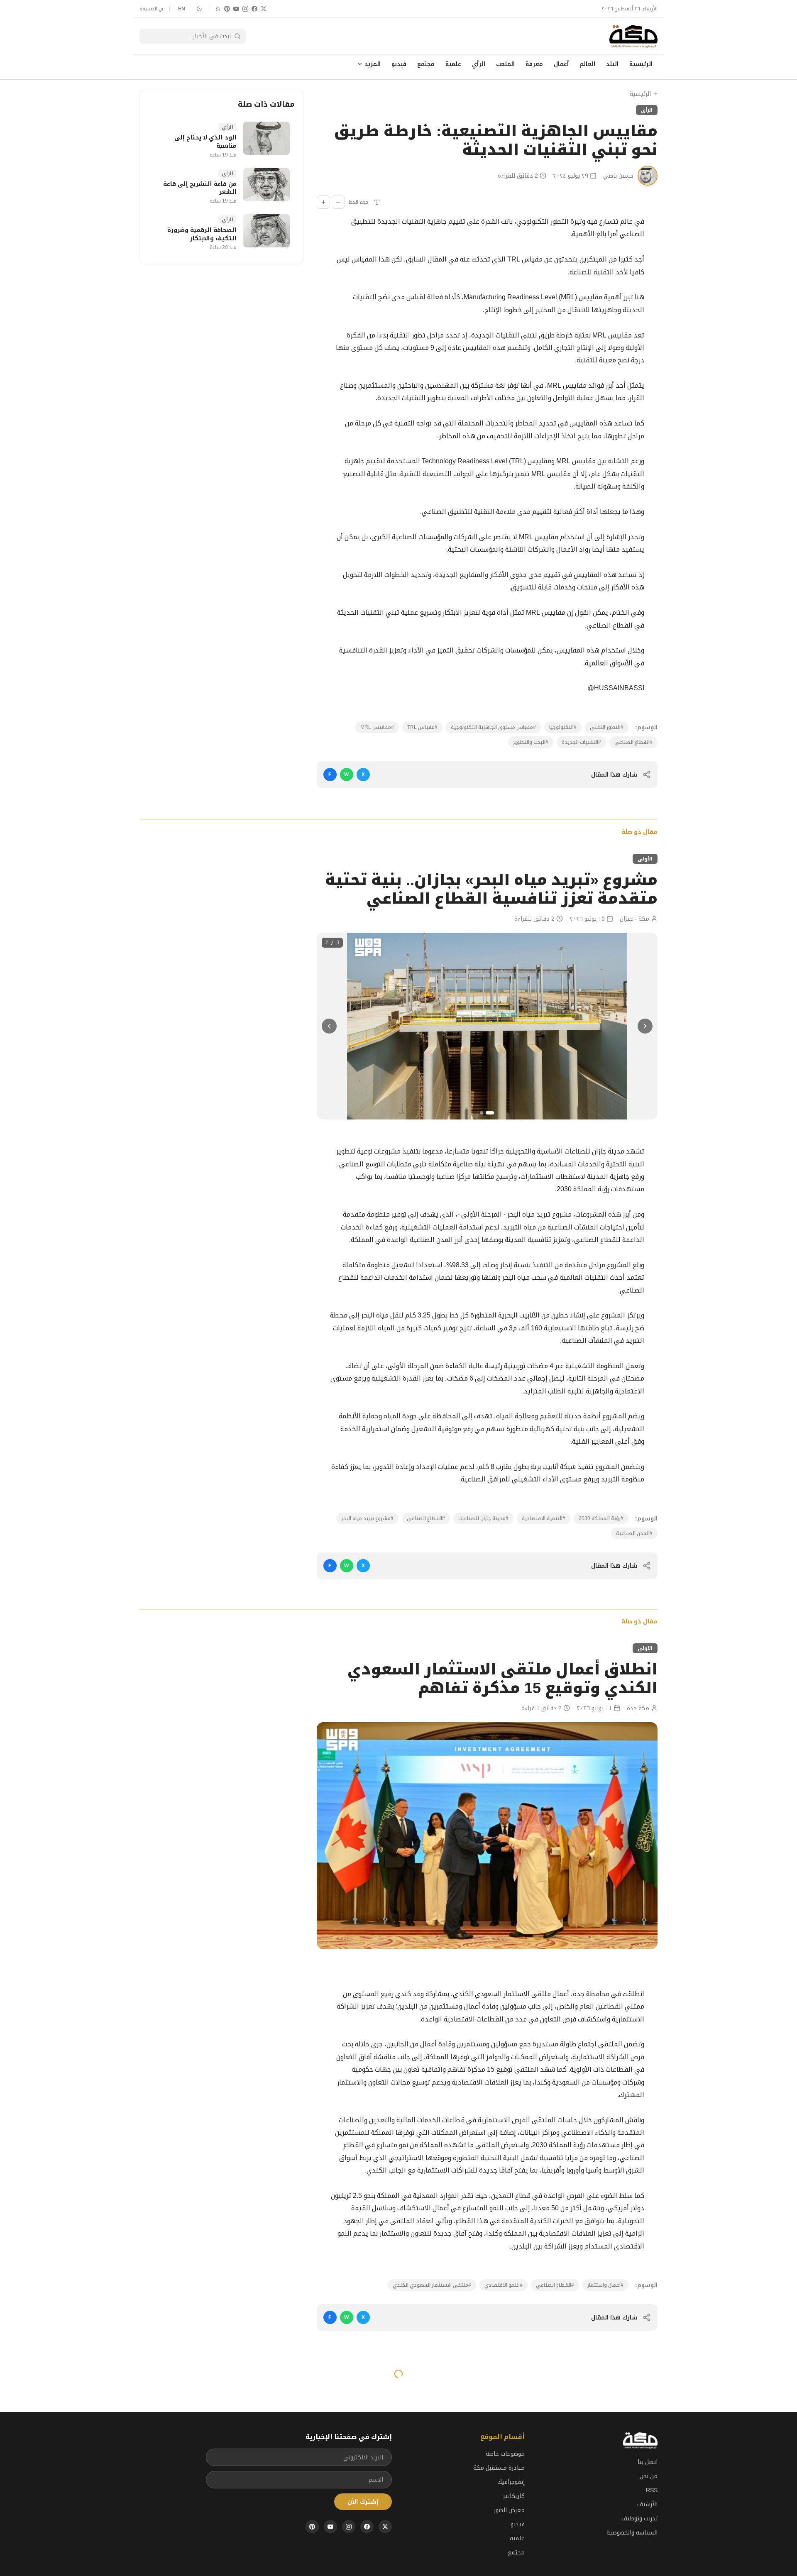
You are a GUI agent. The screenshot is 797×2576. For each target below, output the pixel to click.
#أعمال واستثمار (605, 2285)
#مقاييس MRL (377, 727)
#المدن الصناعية (634, 1533)
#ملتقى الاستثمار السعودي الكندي (432, 2285)
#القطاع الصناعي (633, 742)
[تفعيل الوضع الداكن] (199, 9)
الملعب (505, 64)
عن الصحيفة (152, 9)
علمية (453, 64)
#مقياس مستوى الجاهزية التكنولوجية (493, 727)
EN (182, 9)
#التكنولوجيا (563, 727)
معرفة (534, 64)
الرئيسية (641, 64)
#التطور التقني (607, 727)
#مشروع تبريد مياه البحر (367, 1518)
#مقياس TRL (422, 727)
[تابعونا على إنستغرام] (245, 9)
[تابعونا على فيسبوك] (254, 9)
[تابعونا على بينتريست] (227, 9)
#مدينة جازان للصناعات (483, 1518)
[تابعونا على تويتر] (264, 9)
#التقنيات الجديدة (581, 742)
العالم (587, 64)
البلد (612, 64)
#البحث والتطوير (531, 742)
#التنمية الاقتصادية (544, 1518)
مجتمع (426, 64)
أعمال (561, 64)
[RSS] (218, 9)
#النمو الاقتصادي (504, 2285)
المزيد (373, 64)
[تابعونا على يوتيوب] (236, 9)
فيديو (399, 64)
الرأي (479, 64)
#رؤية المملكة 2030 (601, 1518)
